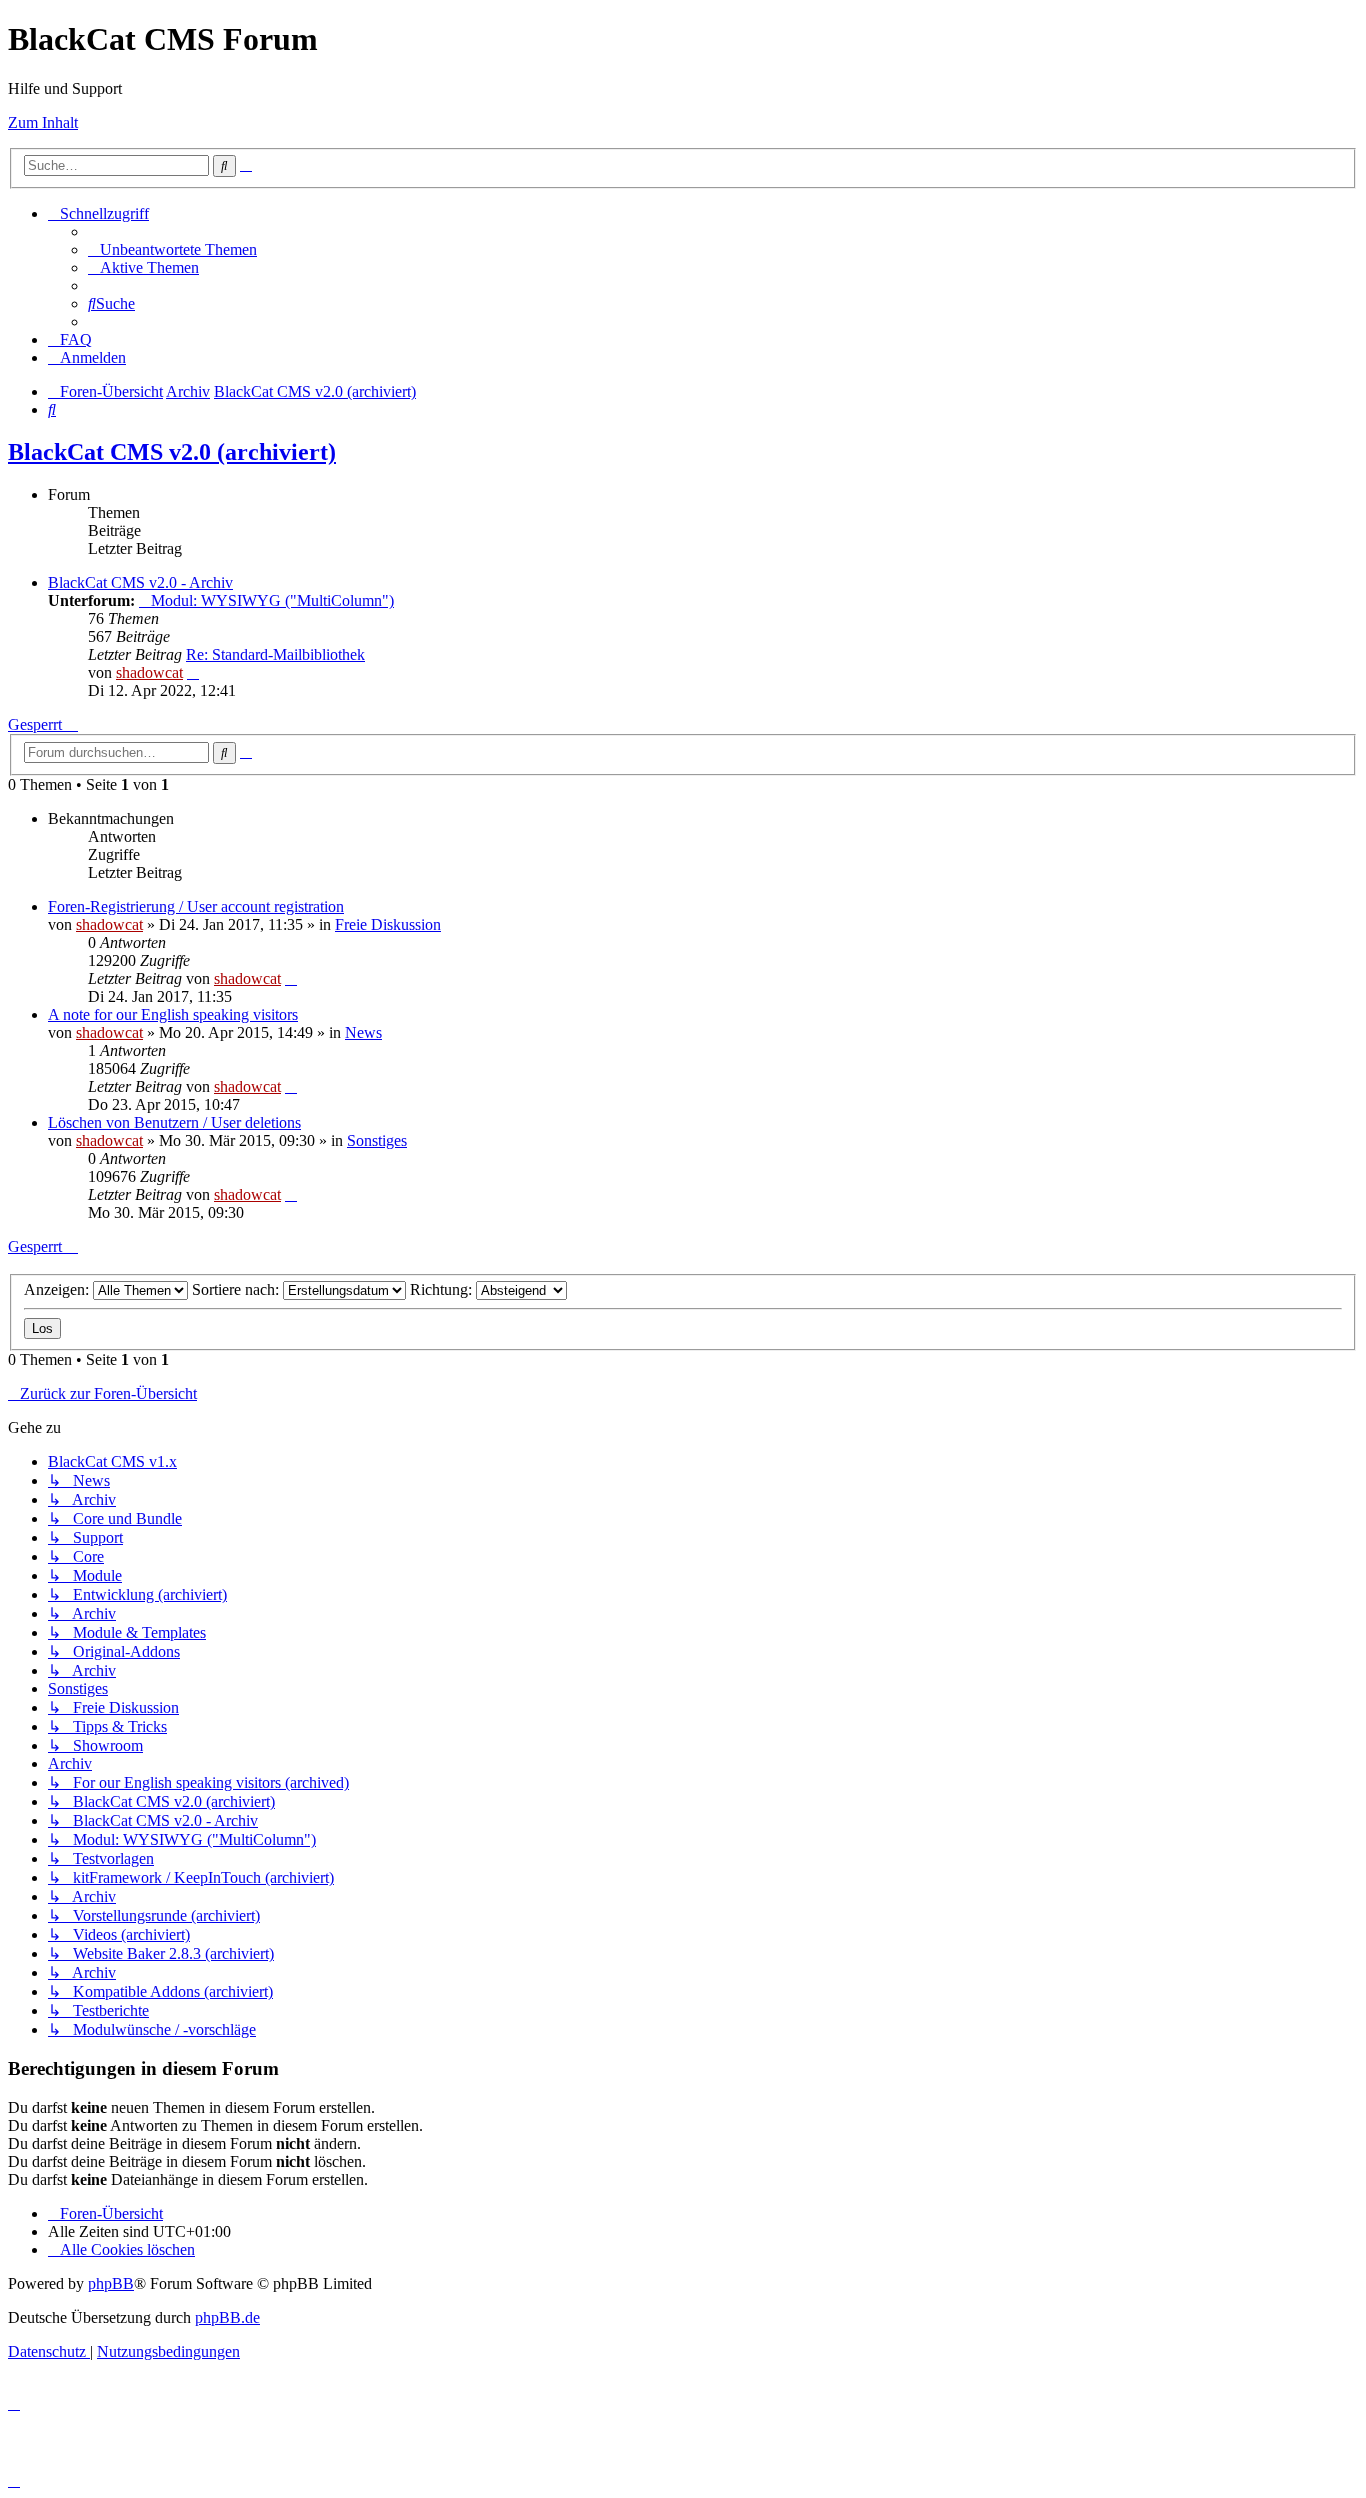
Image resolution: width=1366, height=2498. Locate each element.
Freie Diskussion (388, 924)
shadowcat (149, 672)
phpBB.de (227, 2317)
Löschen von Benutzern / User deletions (174, 1122)
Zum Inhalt (43, 122)
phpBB (111, 2283)
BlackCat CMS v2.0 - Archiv (140, 582)
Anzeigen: (58, 1289)
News (363, 1032)
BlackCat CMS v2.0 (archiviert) (172, 452)
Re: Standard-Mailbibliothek (275, 654)
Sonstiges (377, 1140)
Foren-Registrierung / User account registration (196, 906)
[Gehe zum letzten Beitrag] (291, 978)
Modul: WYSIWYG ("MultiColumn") (272, 600)
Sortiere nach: (237, 1289)
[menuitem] (172, 249)
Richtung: (443, 1289)
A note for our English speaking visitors (173, 1014)
